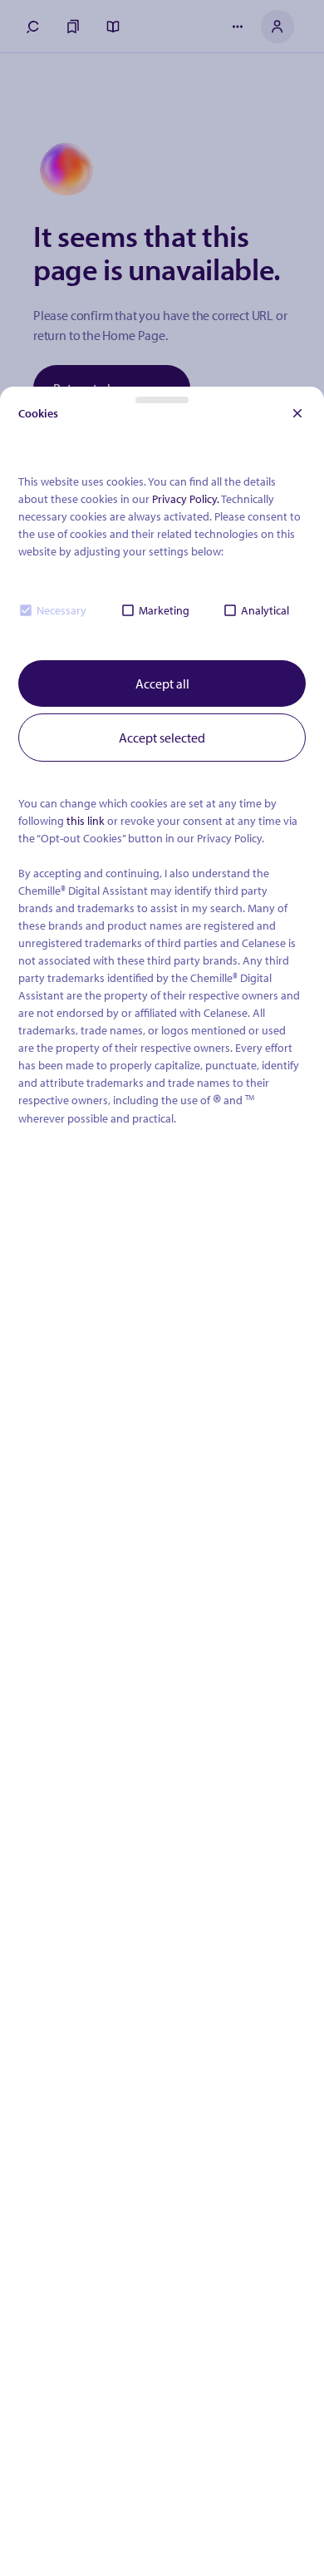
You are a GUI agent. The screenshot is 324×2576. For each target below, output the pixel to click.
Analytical (265, 610)
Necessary (61, 610)
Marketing (164, 610)
